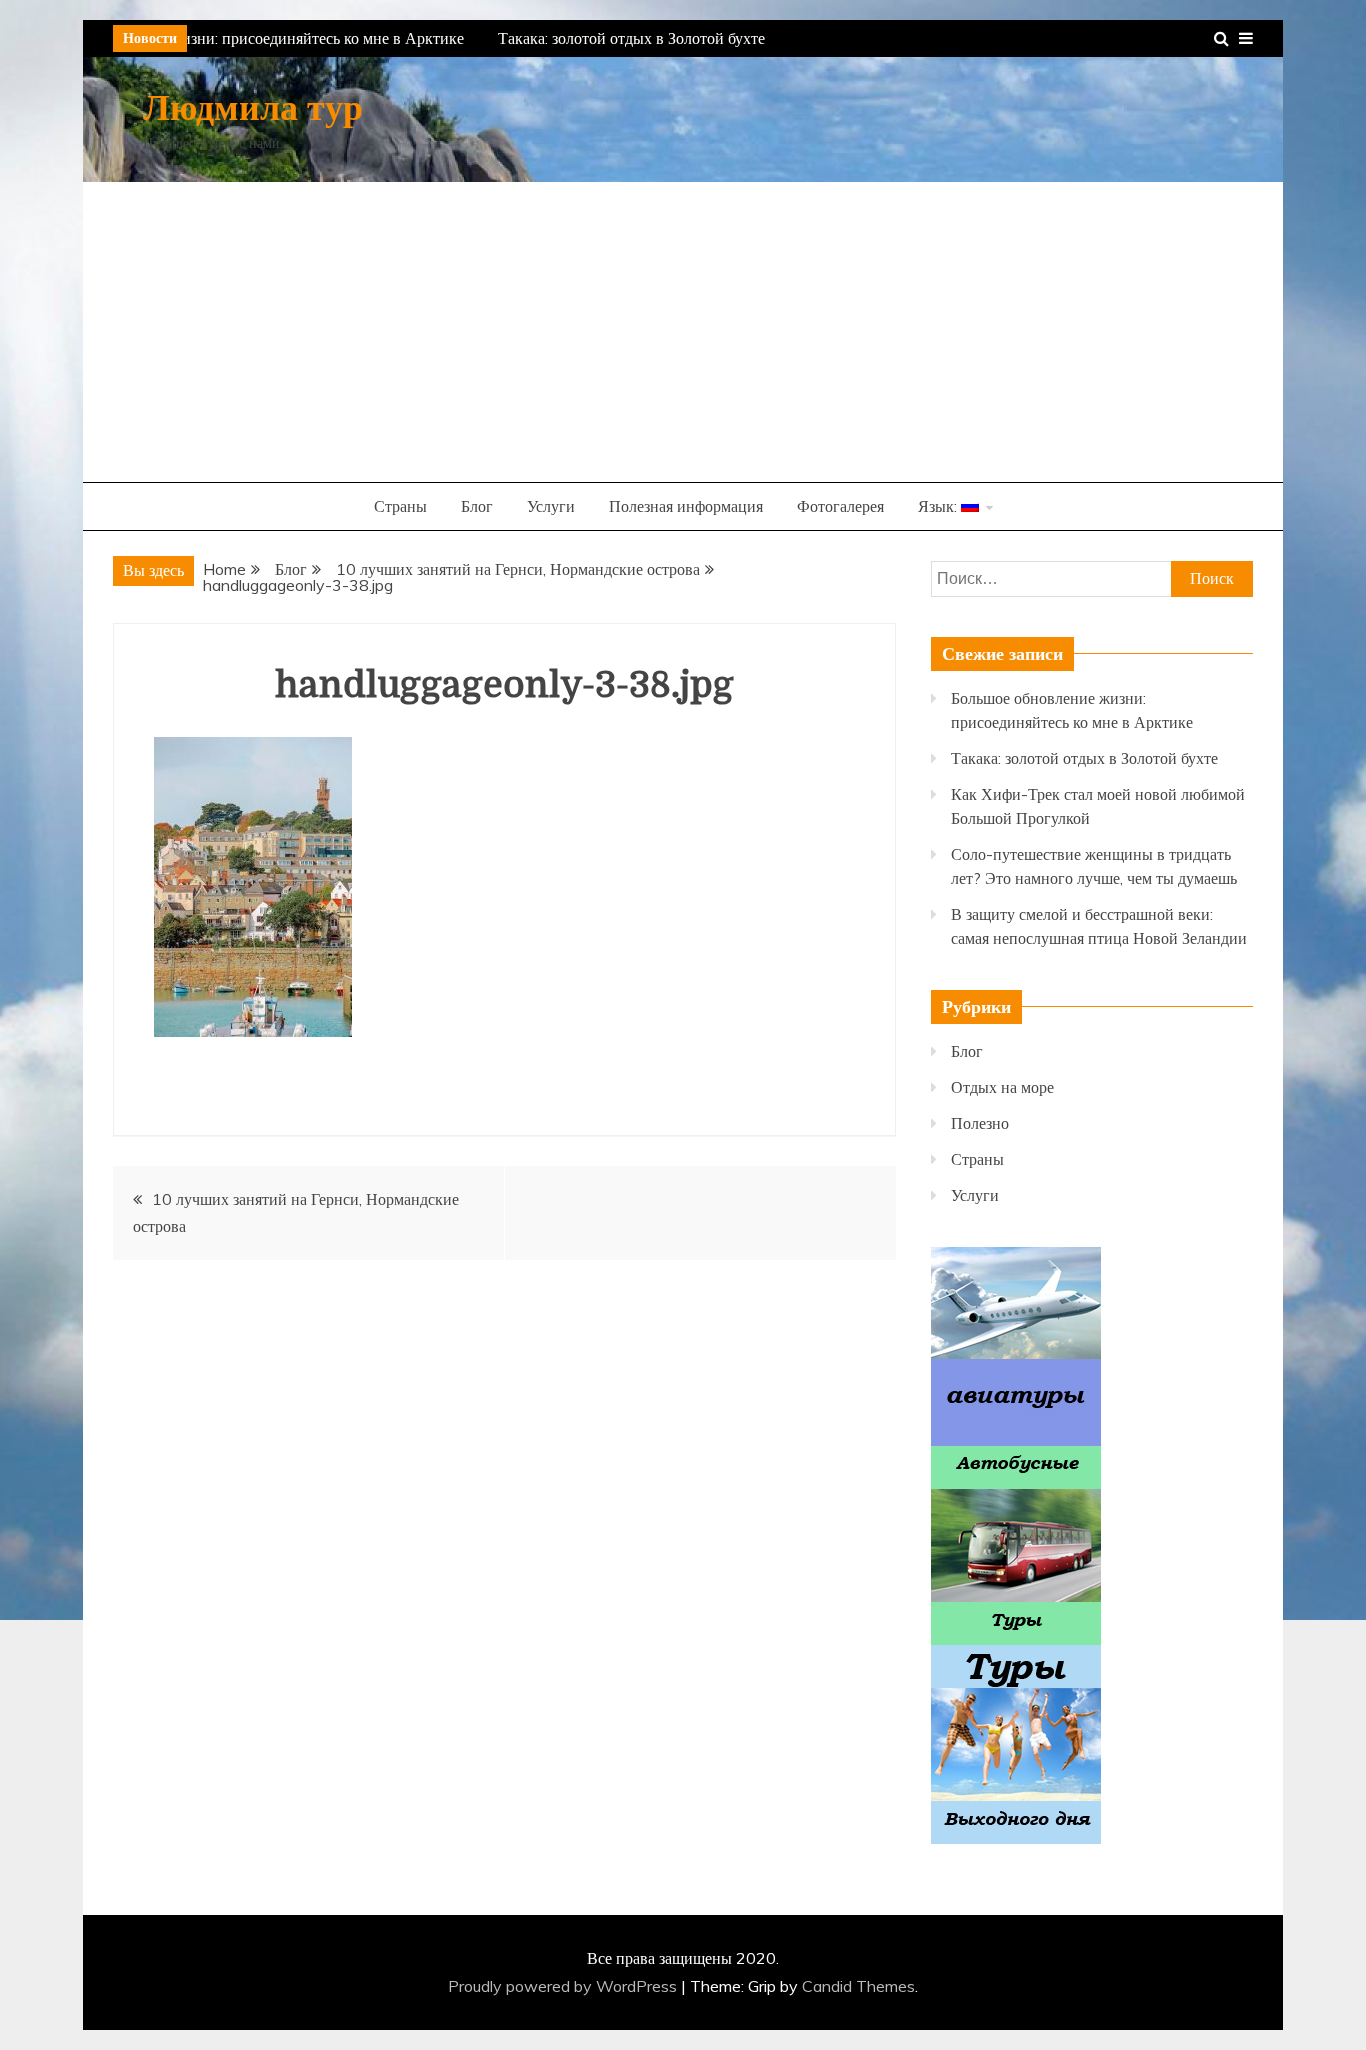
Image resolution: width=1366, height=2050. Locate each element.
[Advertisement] (683, 332)
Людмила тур (253, 108)
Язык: (939, 506)
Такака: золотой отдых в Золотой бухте (625, 38)
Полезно (980, 1123)
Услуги (551, 506)
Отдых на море (1002, 1087)
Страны (400, 506)
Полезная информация (686, 506)
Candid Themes (858, 1986)
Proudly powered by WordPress (564, 1986)
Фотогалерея (840, 506)
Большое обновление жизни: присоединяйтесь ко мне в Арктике (237, 38)
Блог (477, 506)
